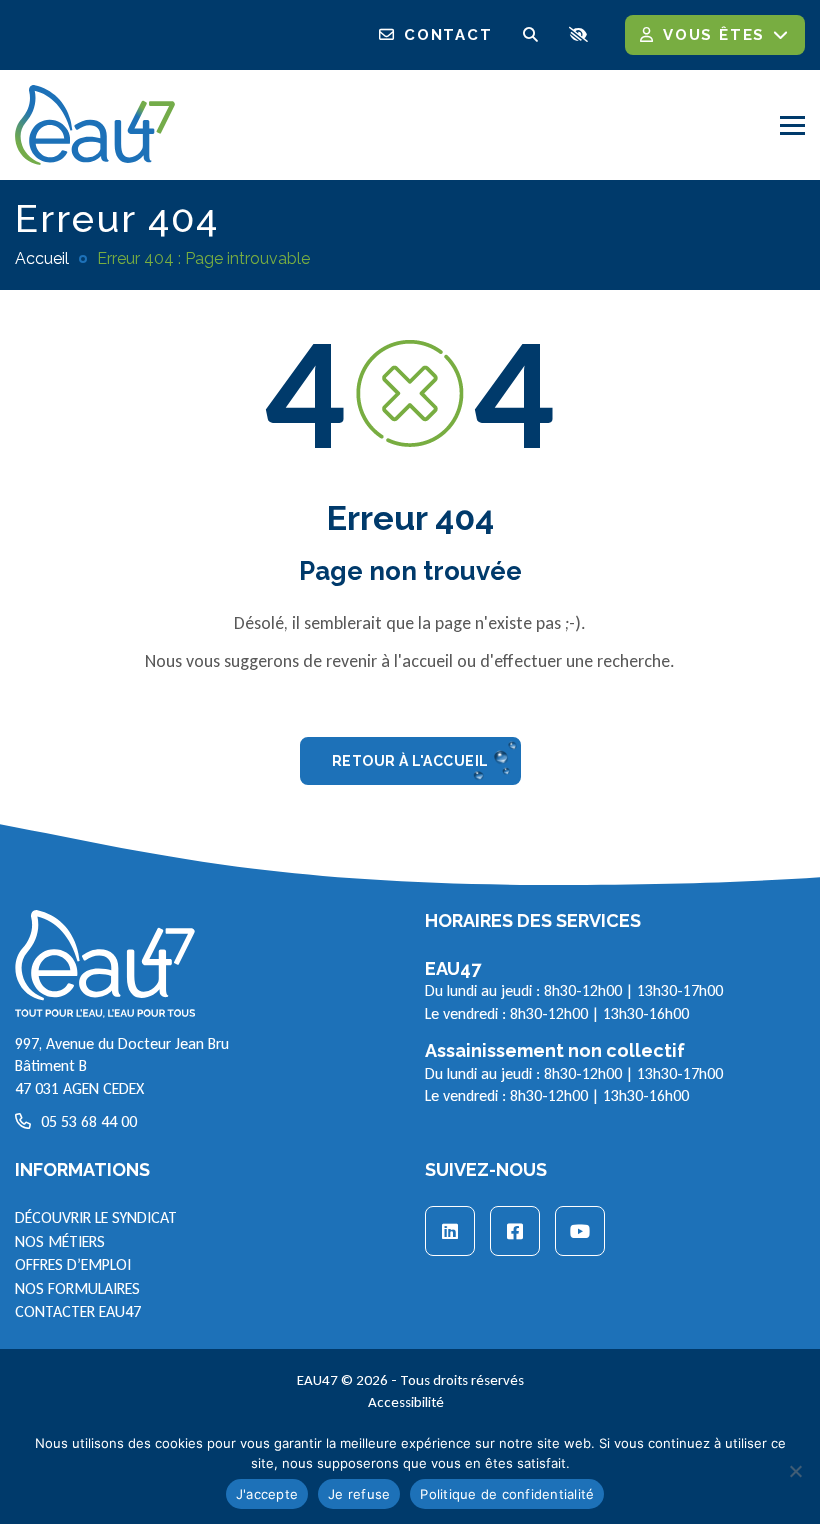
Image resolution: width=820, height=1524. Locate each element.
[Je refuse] (795, 1471)
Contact (448, 35)
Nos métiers (60, 1241)
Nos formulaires (77, 1288)
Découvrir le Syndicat (96, 1217)
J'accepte (267, 1494)
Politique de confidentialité (507, 1494)
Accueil (42, 258)
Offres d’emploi (73, 1264)
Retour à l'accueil (410, 761)
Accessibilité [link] (406, 1402)
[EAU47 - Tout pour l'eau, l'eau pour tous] (95, 123)
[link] (450, 1231)
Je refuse (359, 1494)
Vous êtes (714, 35)
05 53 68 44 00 (89, 1121)
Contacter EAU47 (78, 1311)
